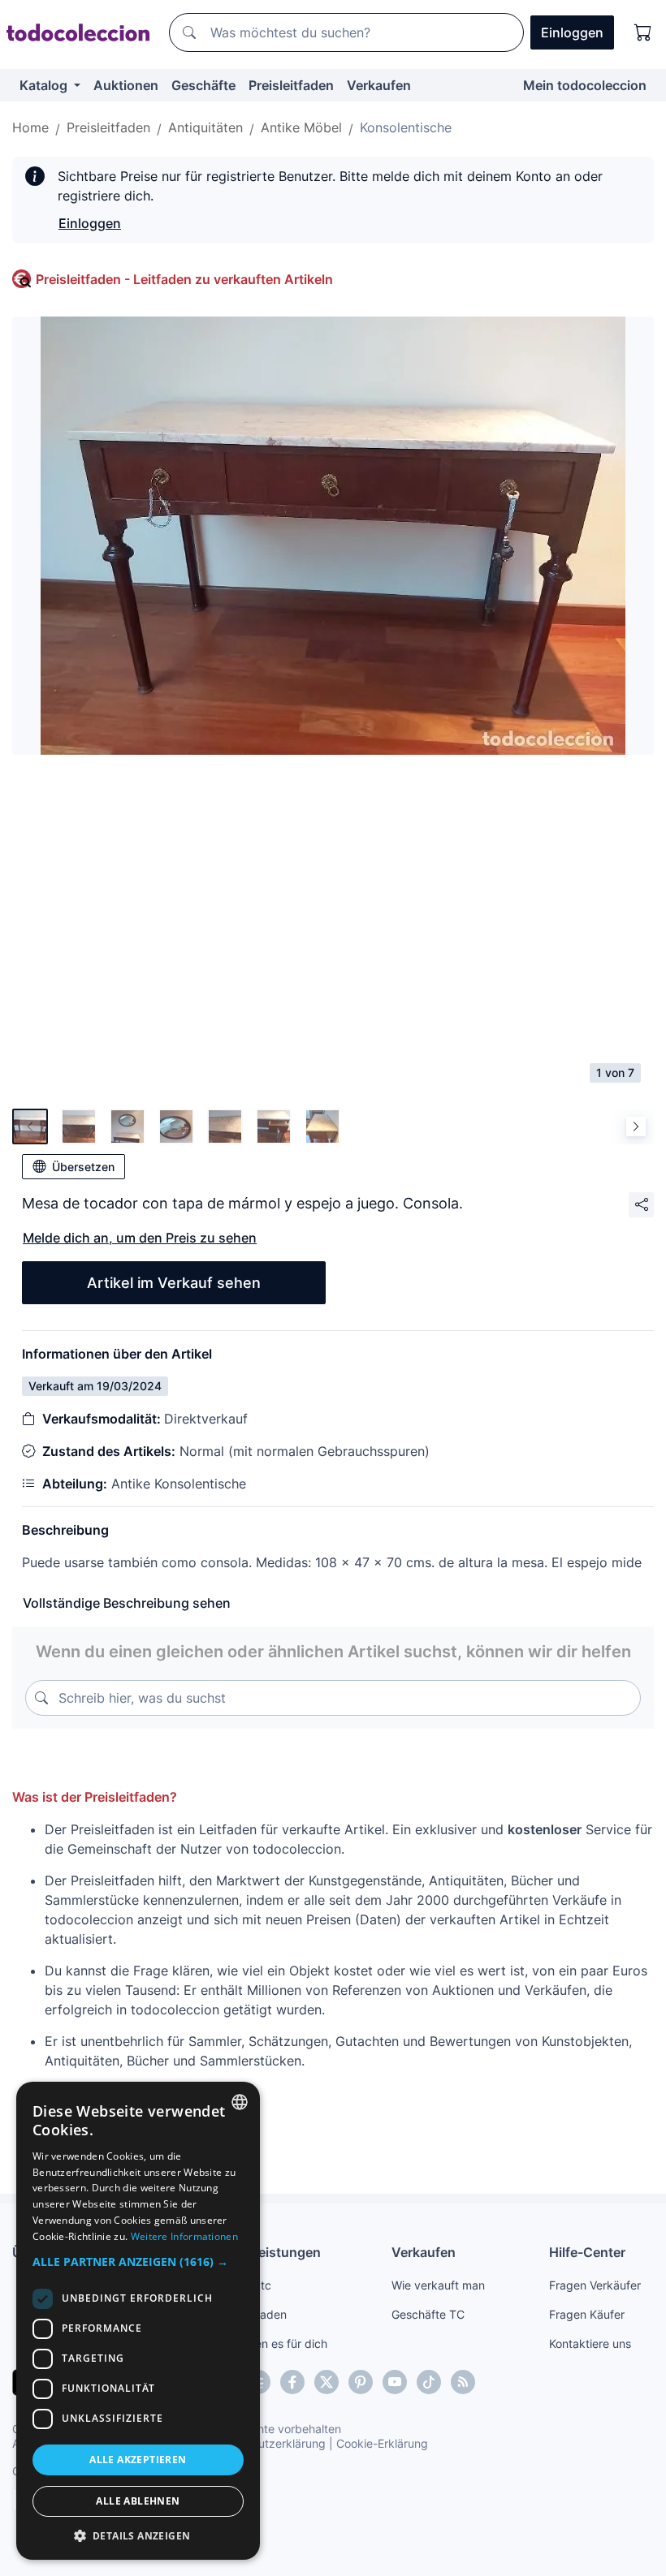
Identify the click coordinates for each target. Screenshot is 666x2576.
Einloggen (90, 223)
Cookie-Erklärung (382, 2443)
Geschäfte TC (428, 2314)
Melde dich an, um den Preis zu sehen (140, 1238)
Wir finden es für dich (271, 2343)
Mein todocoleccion (585, 85)
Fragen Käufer (587, 2314)
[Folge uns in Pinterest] (361, 2382)
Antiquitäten (205, 127)
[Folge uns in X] (327, 2382)
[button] (138, 2262)
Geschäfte (203, 85)
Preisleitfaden (291, 85)
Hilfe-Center (587, 2252)
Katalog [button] (45, 85)
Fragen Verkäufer (595, 2285)
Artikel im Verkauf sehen (174, 1283)
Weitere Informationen (184, 2236)
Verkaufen (379, 85)
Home (30, 127)
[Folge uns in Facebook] (292, 2382)
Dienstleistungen (268, 2252)
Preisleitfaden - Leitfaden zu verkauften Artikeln (184, 279)
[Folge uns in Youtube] (395, 2382)
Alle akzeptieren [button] (138, 2460)
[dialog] (138, 2321)
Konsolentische (406, 127)
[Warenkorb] (643, 32)
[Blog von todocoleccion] (463, 2382)
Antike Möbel (301, 127)
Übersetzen (83, 1167)
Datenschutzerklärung (267, 2443)
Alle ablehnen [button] (138, 2501)
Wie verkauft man (438, 2285)
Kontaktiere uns (590, 2343)
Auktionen (126, 85)
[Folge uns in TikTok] (429, 2382)
